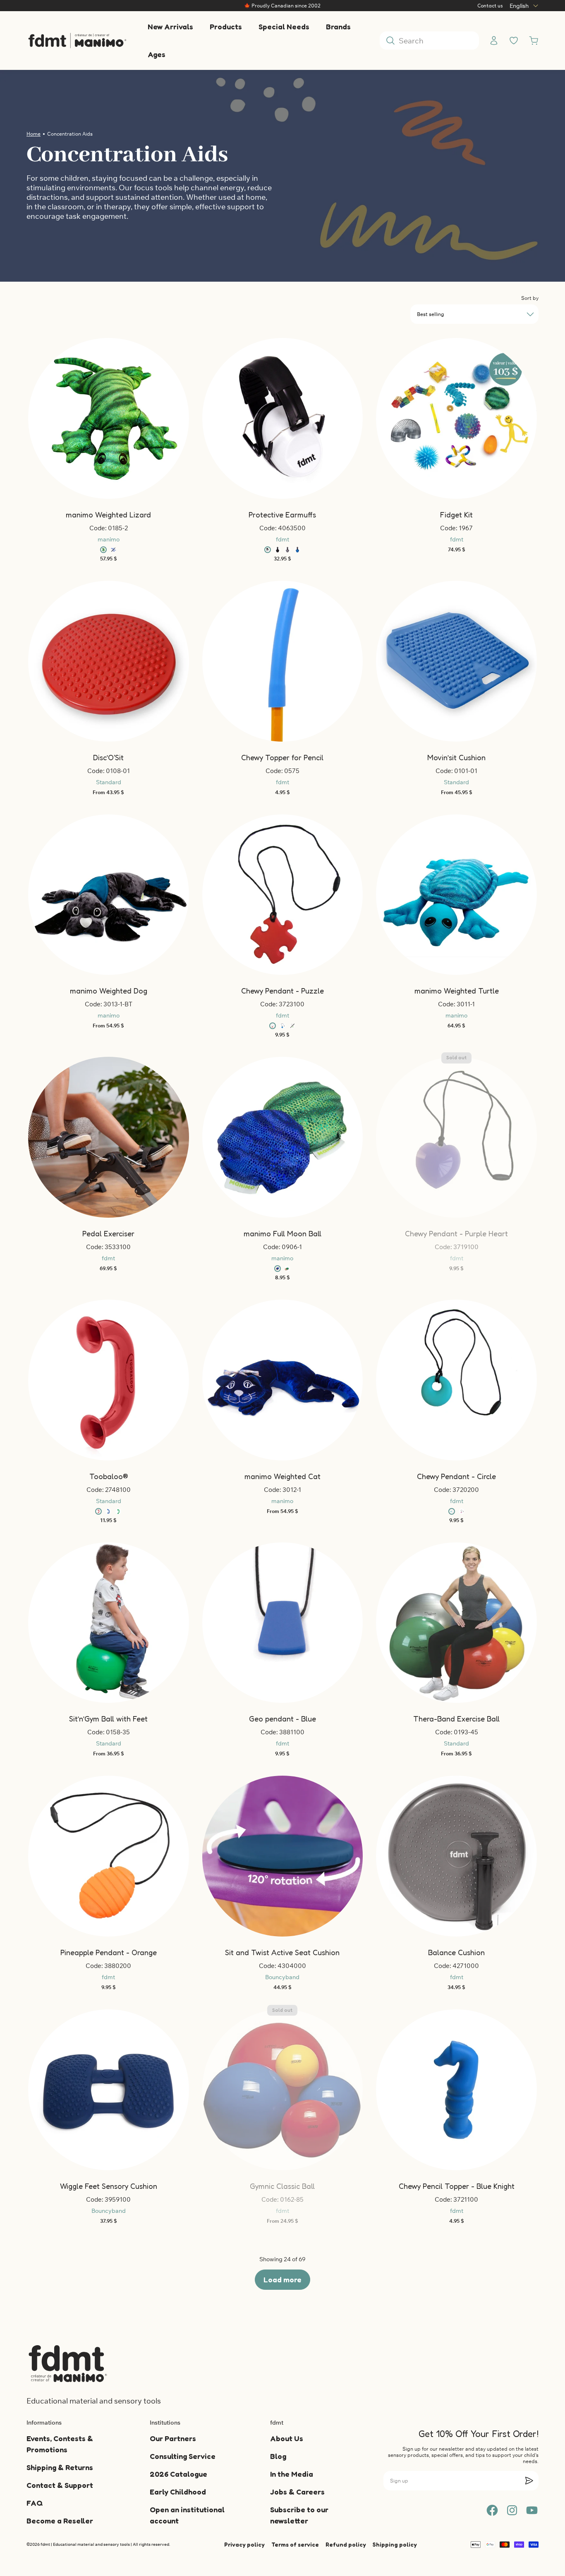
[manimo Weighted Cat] (283, 1380)
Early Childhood (178, 2492)
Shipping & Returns (60, 2467)
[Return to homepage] (68, 2363)
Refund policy (346, 2544)
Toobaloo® (109, 1476)
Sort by (530, 298)
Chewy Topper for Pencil (282, 757)
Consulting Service (183, 2456)
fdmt (282, 539)
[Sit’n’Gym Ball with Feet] (109, 1623)
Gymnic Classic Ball (282, 2186)
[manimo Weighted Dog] (109, 895)
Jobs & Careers (297, 2492)
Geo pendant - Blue (282, 1719)
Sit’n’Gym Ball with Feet (108, 1719)
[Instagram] (512, 2510)
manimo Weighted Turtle (457, 991)
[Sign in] (494, 41)
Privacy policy (244, 2544)
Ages (157, 54)
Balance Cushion (456, 1952)
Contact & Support (60, 2485)
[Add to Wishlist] (99, 419)
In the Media (292, 2474)
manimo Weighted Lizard (108, 515)
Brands (338, 26)
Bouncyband (282, 1977)
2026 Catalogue (178, 2474)
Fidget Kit (456, 515)
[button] (99, 419)
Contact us (490, 6)
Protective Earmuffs (282, 515)
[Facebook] (492, 2510)
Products (226, 26)
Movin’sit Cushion (456, 757)
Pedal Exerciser (108, 1233)
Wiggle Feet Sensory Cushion (109, 2186)
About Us (287, 2438)
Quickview (113, 651)
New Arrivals (170, 26)
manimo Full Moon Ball (282, 1233)
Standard (109, 782)
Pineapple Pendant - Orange (109, 1952)
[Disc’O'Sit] (109, 661)
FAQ (35, 2503)
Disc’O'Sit (108, 757)
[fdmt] (77, 41)
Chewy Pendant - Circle (456, 1476)
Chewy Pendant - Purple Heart (456, 1233)
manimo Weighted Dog (109, 991)
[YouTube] (532, 2510)
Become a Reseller (60, 2521)
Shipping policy (395, 2544)
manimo (109, 539)
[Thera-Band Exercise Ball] (456, 1623)
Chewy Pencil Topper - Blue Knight (457, 2186)
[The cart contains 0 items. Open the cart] (534, 41)
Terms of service (295, 2544)
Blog (278, 2456)
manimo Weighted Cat (282, 1476)
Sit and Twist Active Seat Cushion (282, 1952)
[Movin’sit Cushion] (456, 661)
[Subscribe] (529, 2480)
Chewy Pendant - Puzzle (282, 991)
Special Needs (284, 26)
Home (34, 134)
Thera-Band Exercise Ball (456, 1719)
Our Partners (173, 2438)
